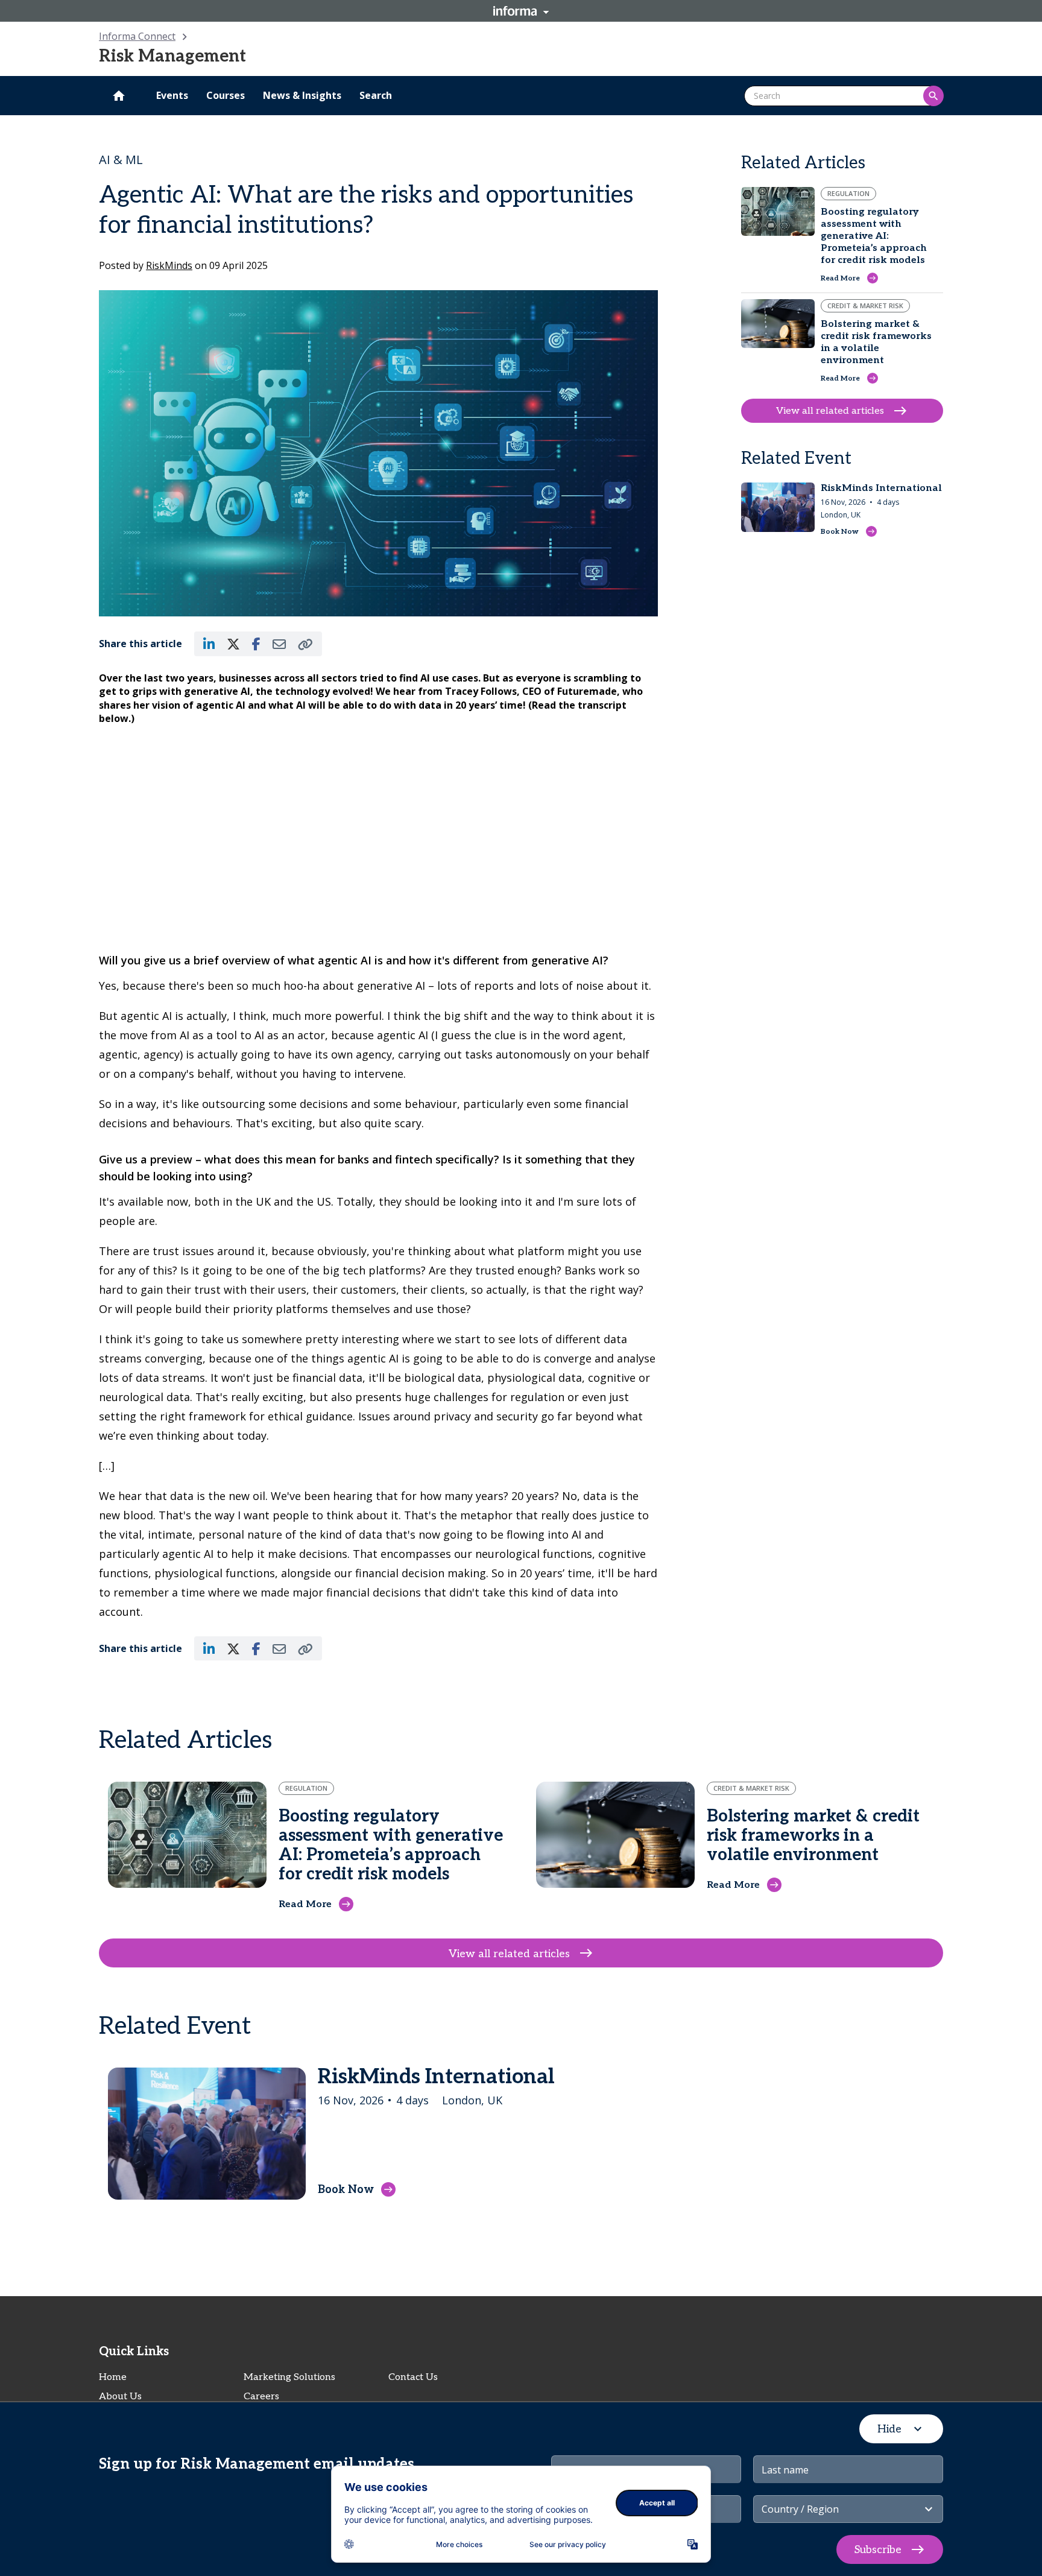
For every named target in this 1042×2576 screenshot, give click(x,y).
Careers (261, 2397)
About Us (120, 2397)
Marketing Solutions (289, 2377)
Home (113, 2377)
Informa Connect (137, 36)
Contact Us (413, 2377)
